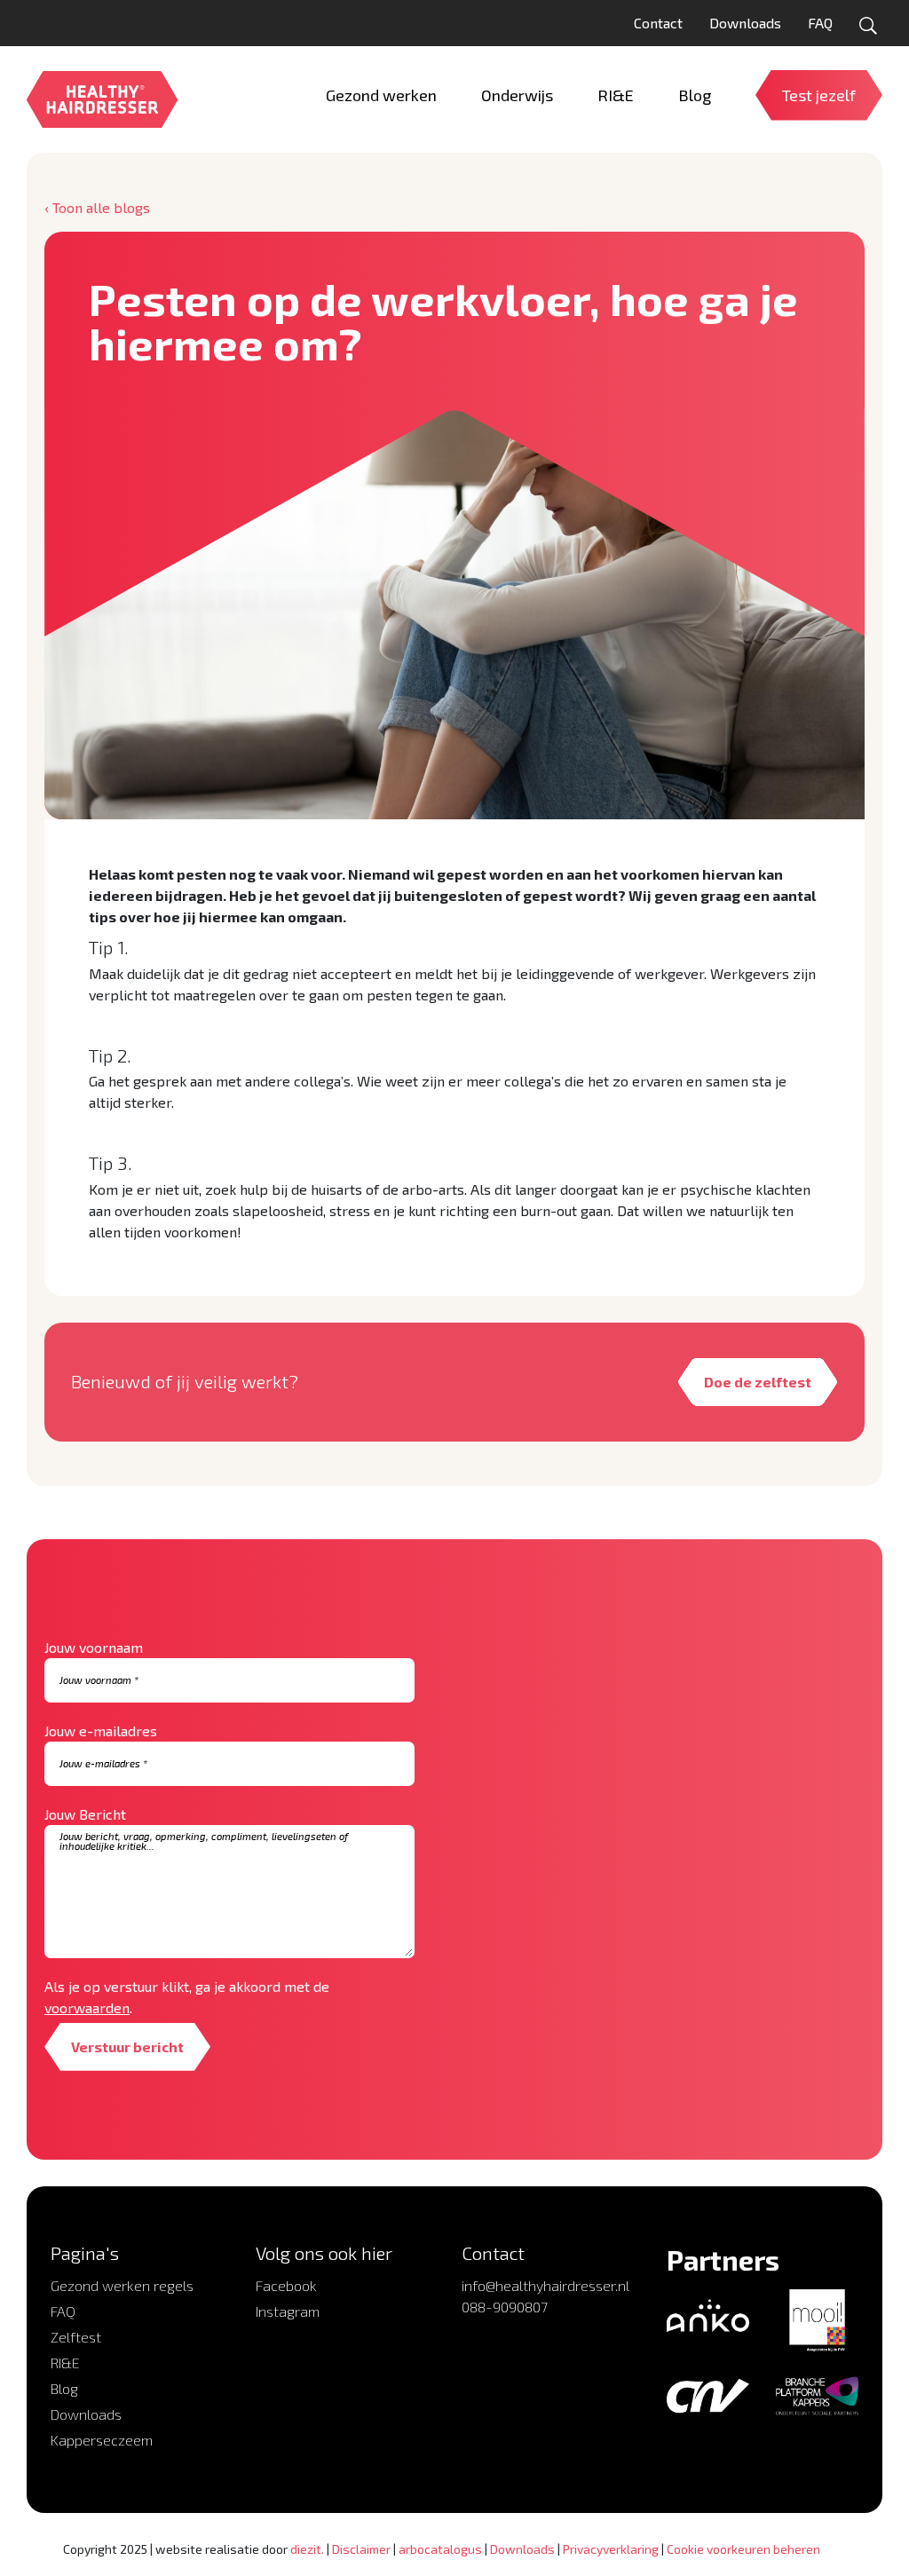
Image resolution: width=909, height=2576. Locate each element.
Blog (64, 2388)
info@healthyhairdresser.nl (545, 2285)
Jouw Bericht (85, 1814)
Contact (658, 23)
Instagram (288, 2311)
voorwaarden (87, 2007)
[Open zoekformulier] (868, 26)
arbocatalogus (440, 2549)
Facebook (286, 2285)
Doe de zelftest (758, 1382)
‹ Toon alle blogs (97, 207)
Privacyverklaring (611, 2549)
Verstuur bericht (127, 2047)
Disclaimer (361, 2549)
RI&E (65, 2363)
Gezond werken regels (122, 2285)
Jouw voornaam (94, 1647)
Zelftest (76, 2337)
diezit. (307, 2549)
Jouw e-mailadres (101, 1731)
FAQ (820, 23)
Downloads (745, 23)
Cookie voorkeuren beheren (743, 2549)
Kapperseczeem (102, 2440)
